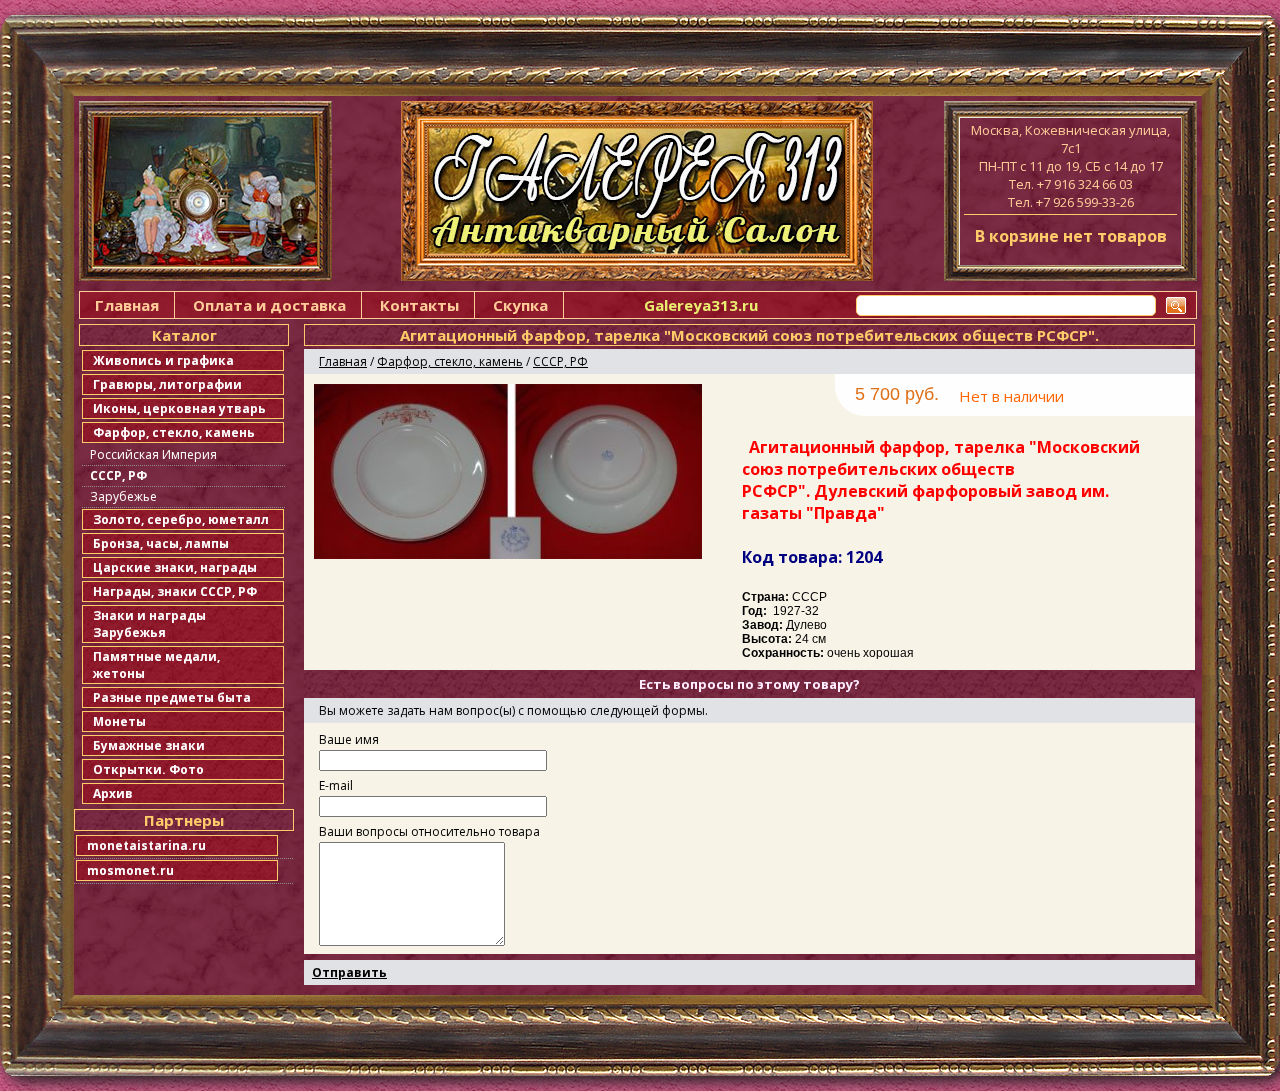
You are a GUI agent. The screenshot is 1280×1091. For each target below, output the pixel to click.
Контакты (419, 305)
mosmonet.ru (130, 870)
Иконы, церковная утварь (179, 408)
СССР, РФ (118, 475)
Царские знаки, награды (175, 567)
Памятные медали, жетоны (156, 665)
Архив (113, 793)
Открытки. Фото (148, 769)
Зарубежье (123, 496)
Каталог (184, 335)
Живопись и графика (163, 360)
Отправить (349, 972)
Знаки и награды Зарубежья (149, 624)
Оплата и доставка (269, 305)
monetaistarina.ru (146, 845)
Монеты (119, 721)
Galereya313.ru (701, 305)
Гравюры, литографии (167, 384)
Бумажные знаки (149, 745)
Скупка (520, 305)
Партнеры (184, 820)
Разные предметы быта (172, 697)
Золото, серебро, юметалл (181, 519)
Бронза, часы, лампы (161, 543)
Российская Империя (153, 454)
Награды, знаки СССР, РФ (175, 591)
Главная (127, 305)
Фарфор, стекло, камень (174, 432)
